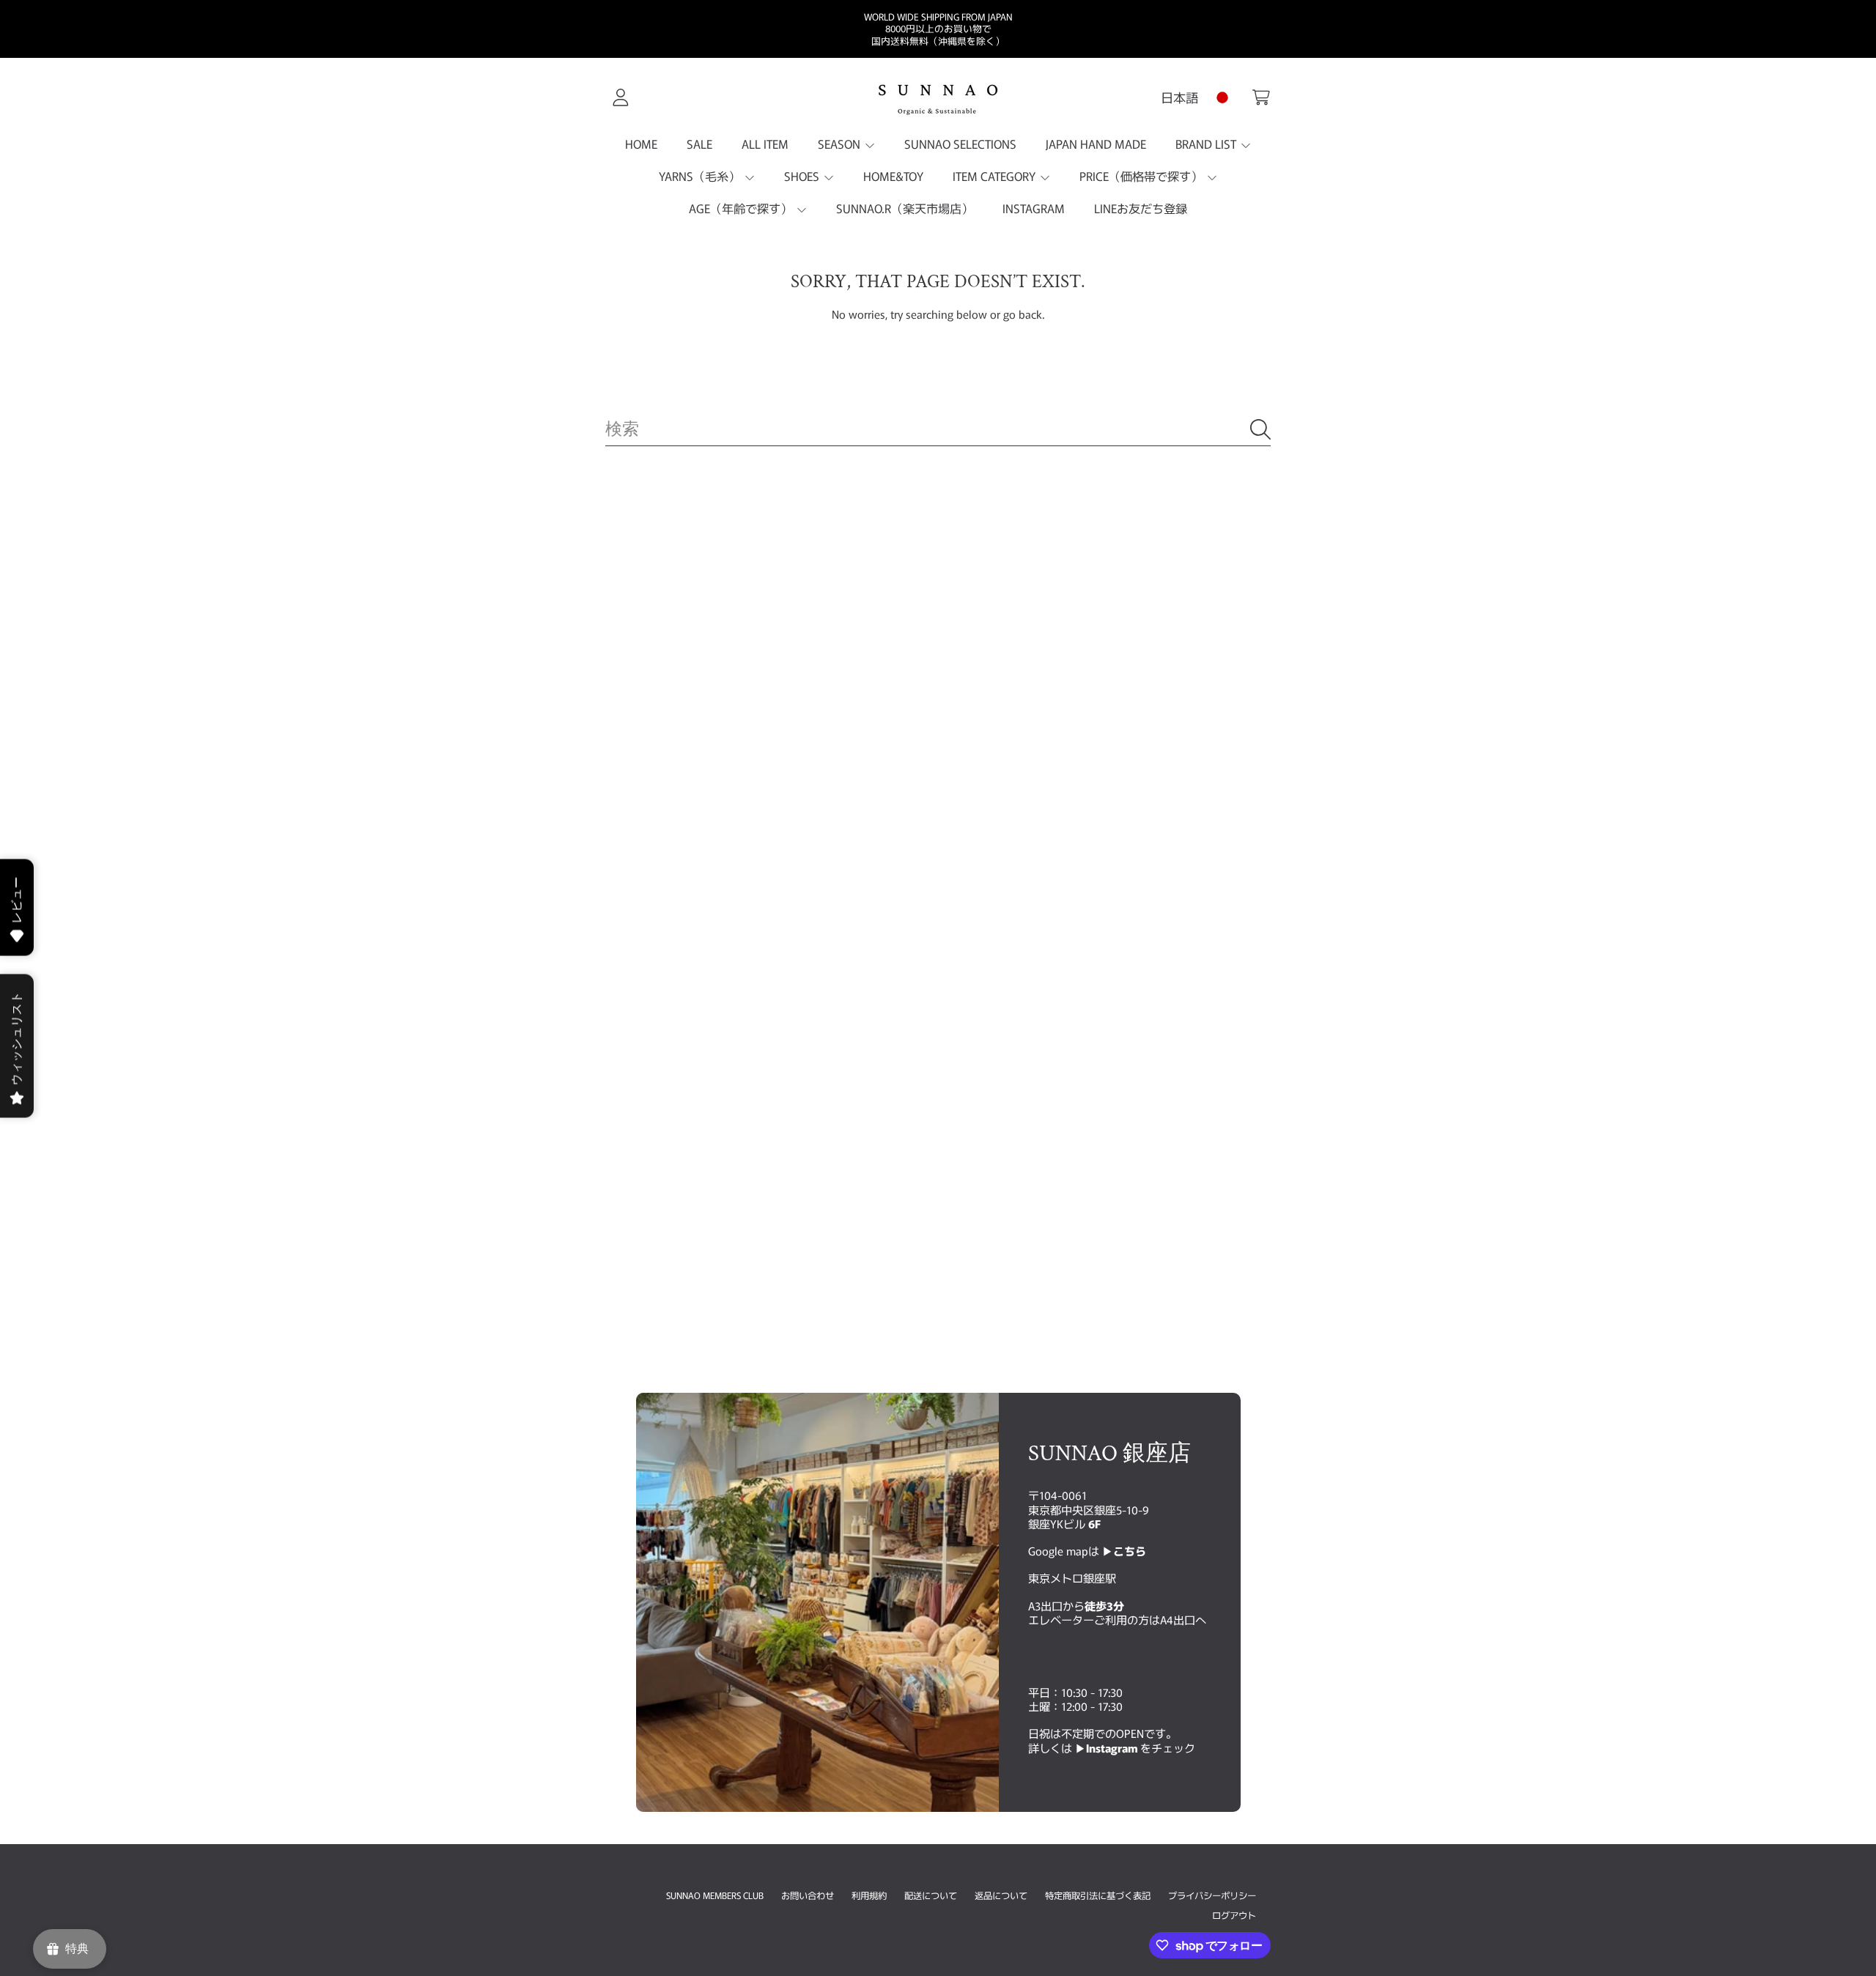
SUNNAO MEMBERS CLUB (715, 1895)
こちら (1130, 1551)
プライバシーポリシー (1212, 1895)
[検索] (1260, 429)
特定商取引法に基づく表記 (1098, 1895)
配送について (931, 1895)
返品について (1001, 1895)
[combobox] (938, 429)
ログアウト (1234, 1915)
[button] (1261, 97)
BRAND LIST (1207, 144)
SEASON (841, 144)
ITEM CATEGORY (996, 176)
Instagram (1113, 1747)
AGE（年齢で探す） (742, 208)
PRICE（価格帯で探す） (1142, 176)
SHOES (803, 176)
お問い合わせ (808, 1895)
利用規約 (869, 1895)
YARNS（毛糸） (701, 176)
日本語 (1179, 97)
